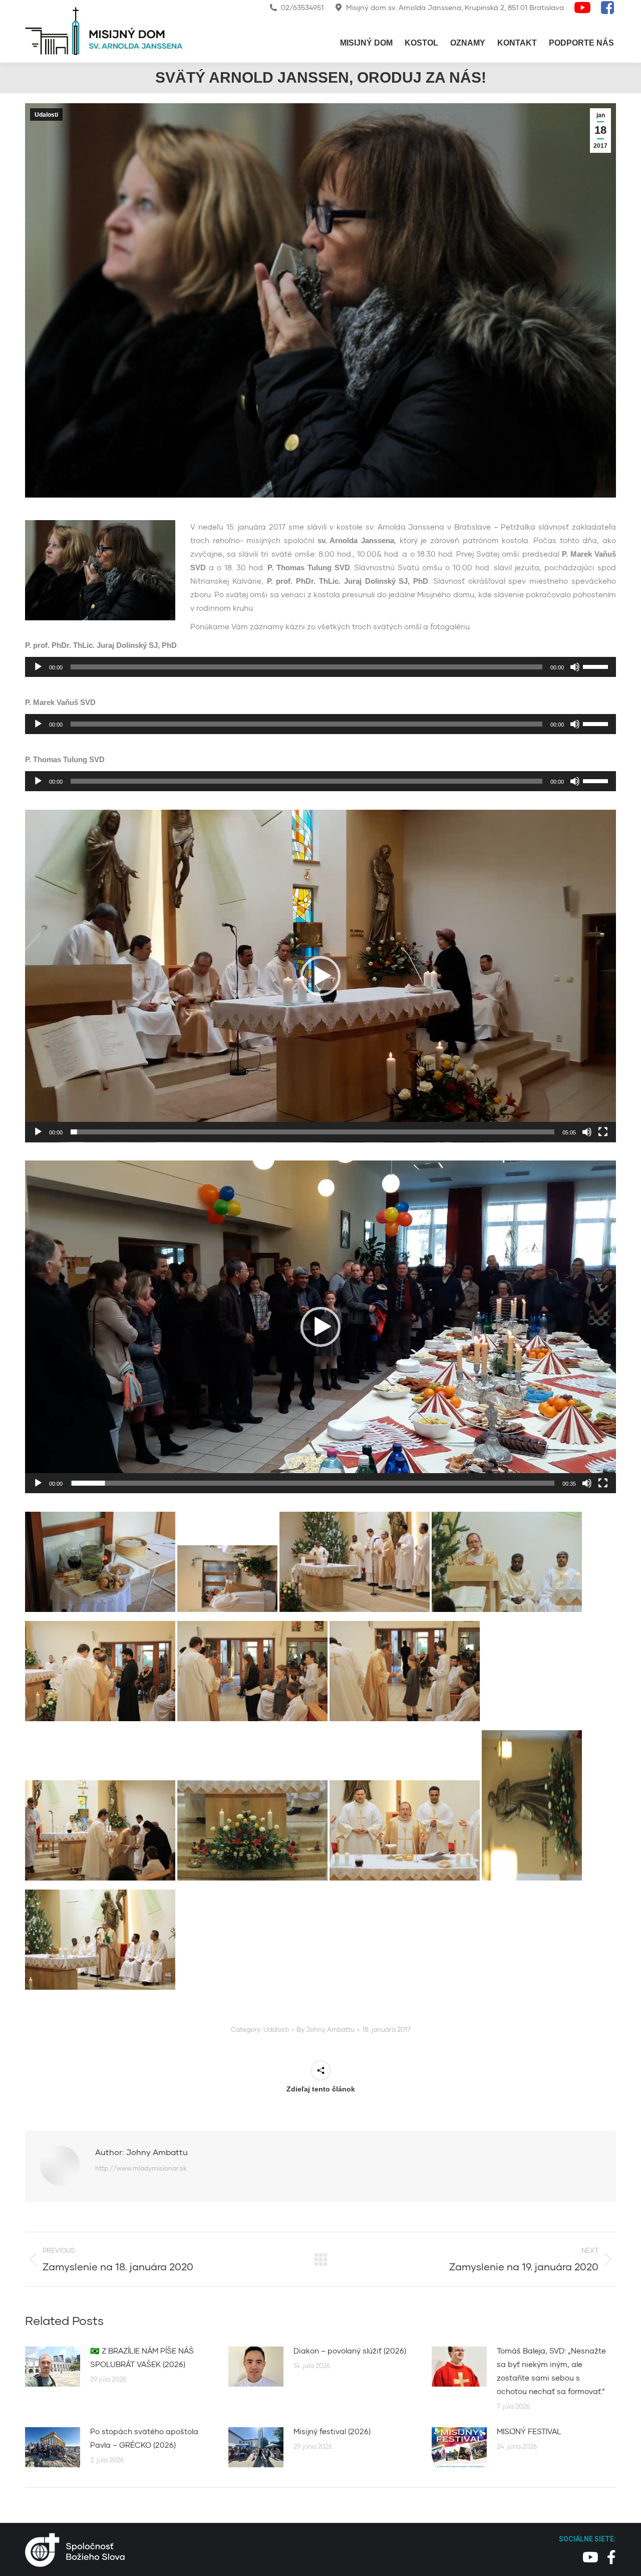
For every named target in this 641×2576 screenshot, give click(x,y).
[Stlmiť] (575, 667)
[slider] (597, 666)
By (326, 2029)
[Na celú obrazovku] (603, 1132)
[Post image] (53, 2367)
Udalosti (46, 115)
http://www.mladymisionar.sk (141, 2168)
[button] (320, 976)
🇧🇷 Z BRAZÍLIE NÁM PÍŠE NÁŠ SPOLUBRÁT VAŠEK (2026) (142, 2357)
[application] (320, 667)
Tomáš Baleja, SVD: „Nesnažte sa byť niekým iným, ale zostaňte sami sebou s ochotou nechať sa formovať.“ (551, 2371)
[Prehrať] (38, 667)
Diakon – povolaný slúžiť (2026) (350, 2351)
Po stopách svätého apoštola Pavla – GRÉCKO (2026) (144, 2438)
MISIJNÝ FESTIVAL (529, 2431)
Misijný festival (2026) (332, 2431)
